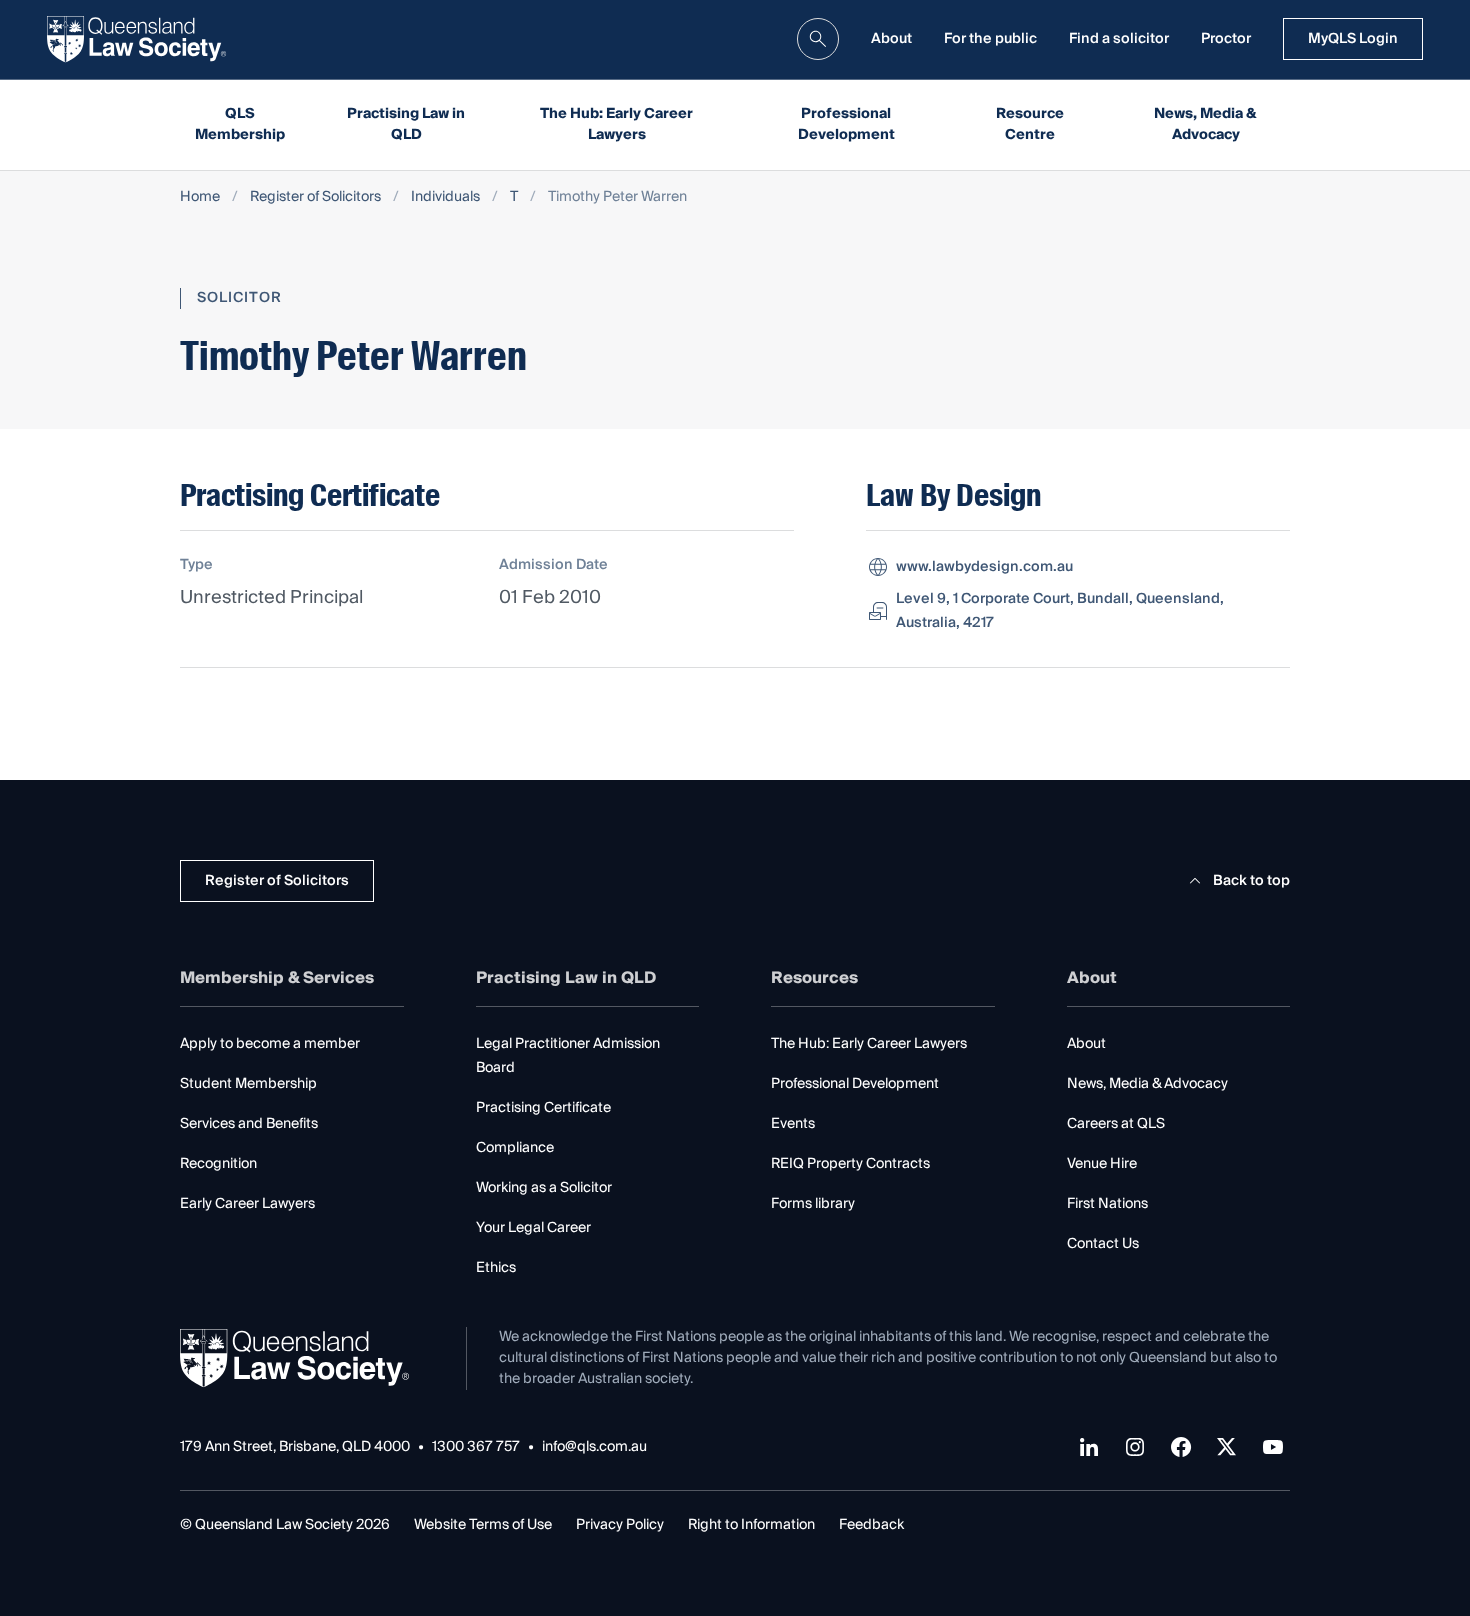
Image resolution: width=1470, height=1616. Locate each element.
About (891, 39)
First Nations (1107, 1204)
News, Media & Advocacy (1205, 124)
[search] (818, 39)
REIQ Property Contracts (850, 1164)
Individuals (445, 197)
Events (793, 1124)
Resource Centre (1030, 124)
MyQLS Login (1353, 39)
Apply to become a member (270, 1044)
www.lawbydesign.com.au (984, 567)
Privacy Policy (620, 1525)
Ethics (496, 1268)
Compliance (515, 1148)
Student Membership (248, 1084)
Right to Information (751, 1525)
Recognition (218, 1164)
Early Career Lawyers (247, 1204)
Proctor (1226, 39)
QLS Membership (240, 124)
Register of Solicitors (315, 197)
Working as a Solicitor (544, 1188)
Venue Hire (1102, 1164)
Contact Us (1103, 1244)
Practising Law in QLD (406, 124)
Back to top (1251, 881)
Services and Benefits (249, 1124)
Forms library (813, 1204)
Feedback (871, 1525)
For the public (990, 39)
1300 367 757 (476, 1447)
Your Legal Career (533, 1228)
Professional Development (846, 124)
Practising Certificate (543, 1108)
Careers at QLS (1116, 1124)
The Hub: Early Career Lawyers (616, 124)
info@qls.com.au (594, 1447)
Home (200, 197)
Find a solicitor (1119, 39)
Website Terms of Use (483, 1525)
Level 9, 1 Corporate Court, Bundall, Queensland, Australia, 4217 (1060, 611)
